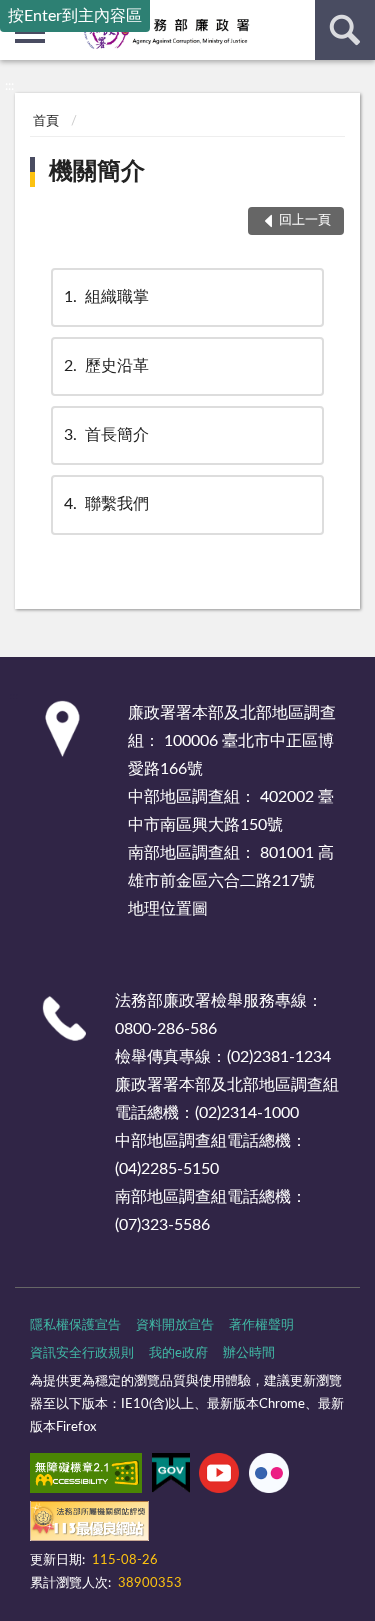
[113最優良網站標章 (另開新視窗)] (89, 1525)
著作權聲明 (261, 1325)
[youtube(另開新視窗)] (219, 1477)
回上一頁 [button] (305, 220)
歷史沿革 (106, 366)
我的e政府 (178, 1353)
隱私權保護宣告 (75, 1325)
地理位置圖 (168, 909)
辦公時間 (249, 1353)
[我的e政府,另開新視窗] (171, 1477)
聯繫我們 (106, 504)
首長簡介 (106, 435)
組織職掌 (106, 297)
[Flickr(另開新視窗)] (269, 1477)
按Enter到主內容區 (75, 16)
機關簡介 (97, 172)
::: (9, 86)
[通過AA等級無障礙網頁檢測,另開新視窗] (86, 1477)
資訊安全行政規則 (82, 1353)
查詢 (345, 30)
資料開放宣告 (175, 1325)
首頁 (46, 121)
